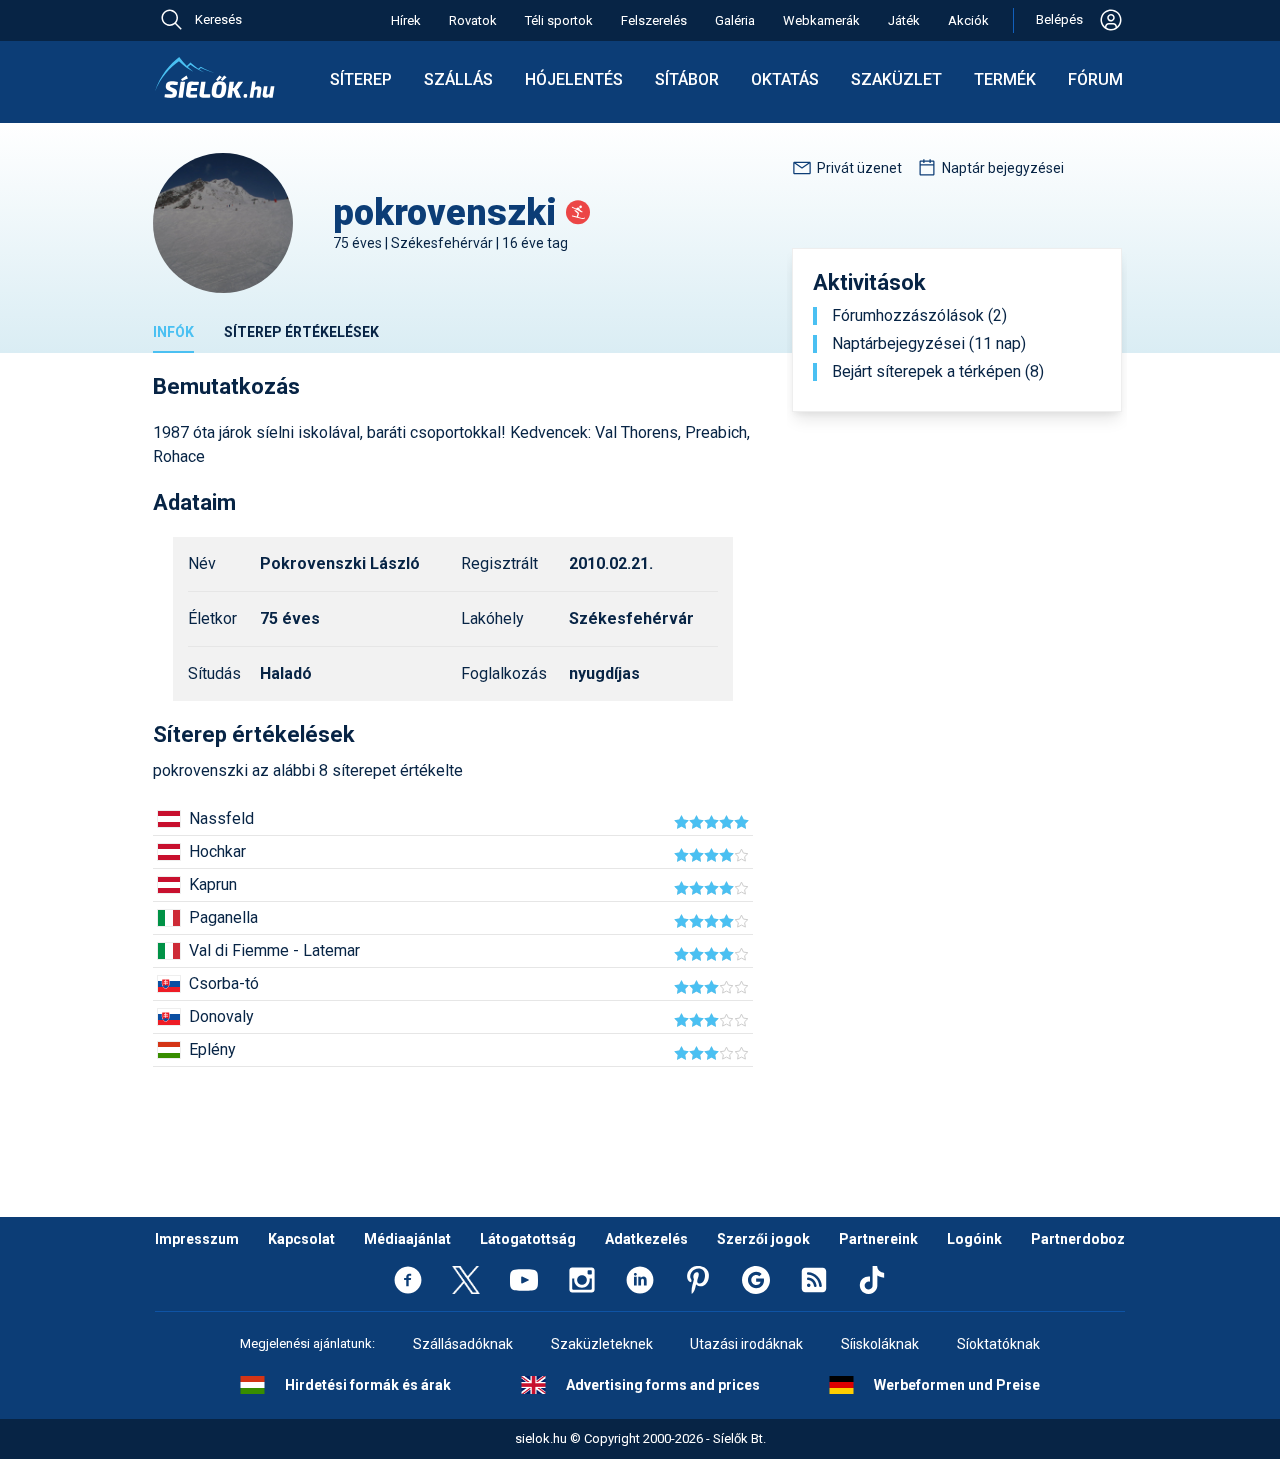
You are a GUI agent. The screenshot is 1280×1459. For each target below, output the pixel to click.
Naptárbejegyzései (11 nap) (929, 344)
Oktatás (785, 79)
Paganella (223, 917)
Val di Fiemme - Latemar (274, 950)
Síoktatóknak (998, 1344)
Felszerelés (654, 20)
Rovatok (473, 20)
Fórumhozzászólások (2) (919, 316)
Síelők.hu (215, 78)
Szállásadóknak (463, 1344)
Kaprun (213, 884)
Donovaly (221, 1016)
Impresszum (197, 1239)
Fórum (1095, 79)
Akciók (968, 20)
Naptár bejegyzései (1003, 168)
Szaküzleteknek (602, 1344)
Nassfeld (221, 818)
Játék (904, 20)
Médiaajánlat (407, 1239)
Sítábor (687, 79)
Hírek (406, 20)
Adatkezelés (646, 1239)
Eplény (212, 1049)
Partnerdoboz (1078, 1239)
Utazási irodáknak (746, 1344)
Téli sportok (559, 20)
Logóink (974, 1239)
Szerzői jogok (763, 1239)
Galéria (735, 20)
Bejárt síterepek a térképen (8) (938, 372)
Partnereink (878, 1239)
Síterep (361, 79)
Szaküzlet (896, 79)
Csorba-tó (224, 983)
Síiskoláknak (880, 1344)
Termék (1005, 79)
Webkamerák (821, 20)
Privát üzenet (859, 168)
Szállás (458, 79)
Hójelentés (574, 79)
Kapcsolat (301, 1239)
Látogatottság (528, 1239)
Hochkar (217, 851)
